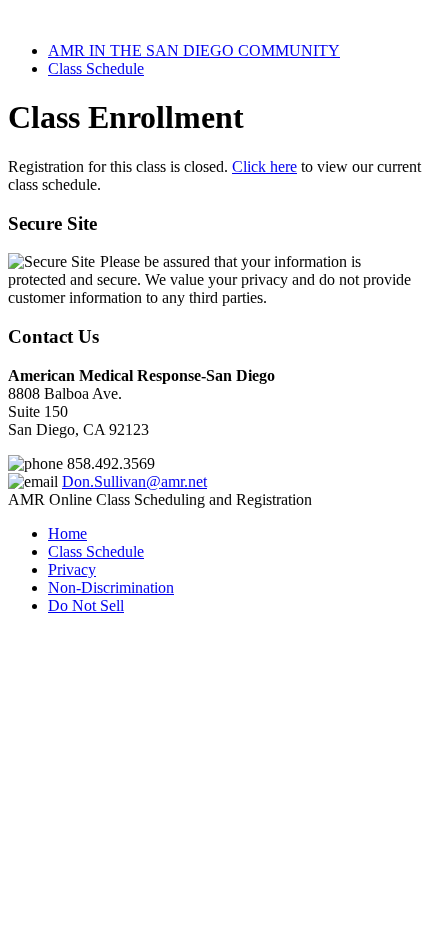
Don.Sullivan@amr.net (134, 481)
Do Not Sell (86, 605)
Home (67, 533)
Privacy (72, 569)
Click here (264, 166)
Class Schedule (96, 68)
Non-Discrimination (111, 587)
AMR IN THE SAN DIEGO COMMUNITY (194, 50)
